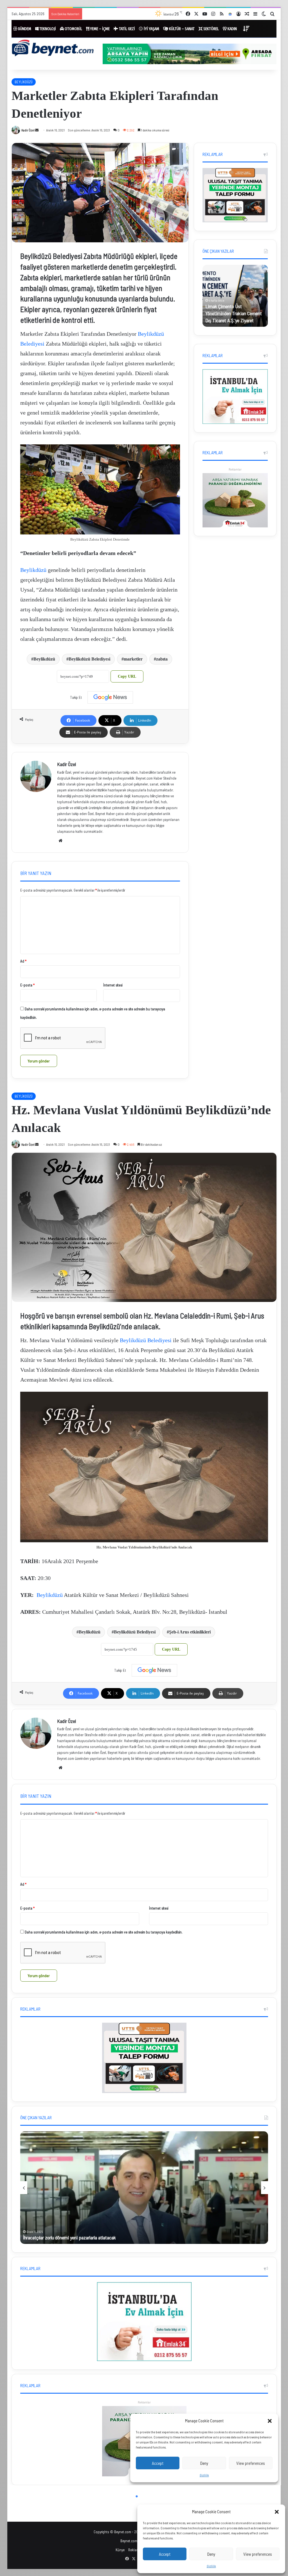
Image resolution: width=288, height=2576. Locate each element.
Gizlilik (211, 2566)
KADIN (232, 29)
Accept (165, 2554)
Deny (211, 2554)
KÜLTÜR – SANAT (181, 29)
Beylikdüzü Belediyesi (89, 659)
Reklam (134, 2550)
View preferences (258, 2554)
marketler (133, 659)
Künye (120, 2550)
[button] (277, 2512)
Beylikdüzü (33, 570)
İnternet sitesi (113, 985)
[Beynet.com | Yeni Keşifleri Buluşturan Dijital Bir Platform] (53, 49)
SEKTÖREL (211, 29)
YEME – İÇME (99, 29)
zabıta (162, 659)
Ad (23, 961)
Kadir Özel (28, 130)
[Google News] (110, 697)
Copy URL (127, 676)
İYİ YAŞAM (151, 29)
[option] (235, 296)
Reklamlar (235, 469)
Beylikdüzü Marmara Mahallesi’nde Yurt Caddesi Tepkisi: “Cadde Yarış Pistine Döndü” (146, 14)
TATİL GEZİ (127, 29)
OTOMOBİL (73, 29)
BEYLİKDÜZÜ (24, 82)
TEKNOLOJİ (47, 29)
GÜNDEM (24, 29)
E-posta (27, 985)
